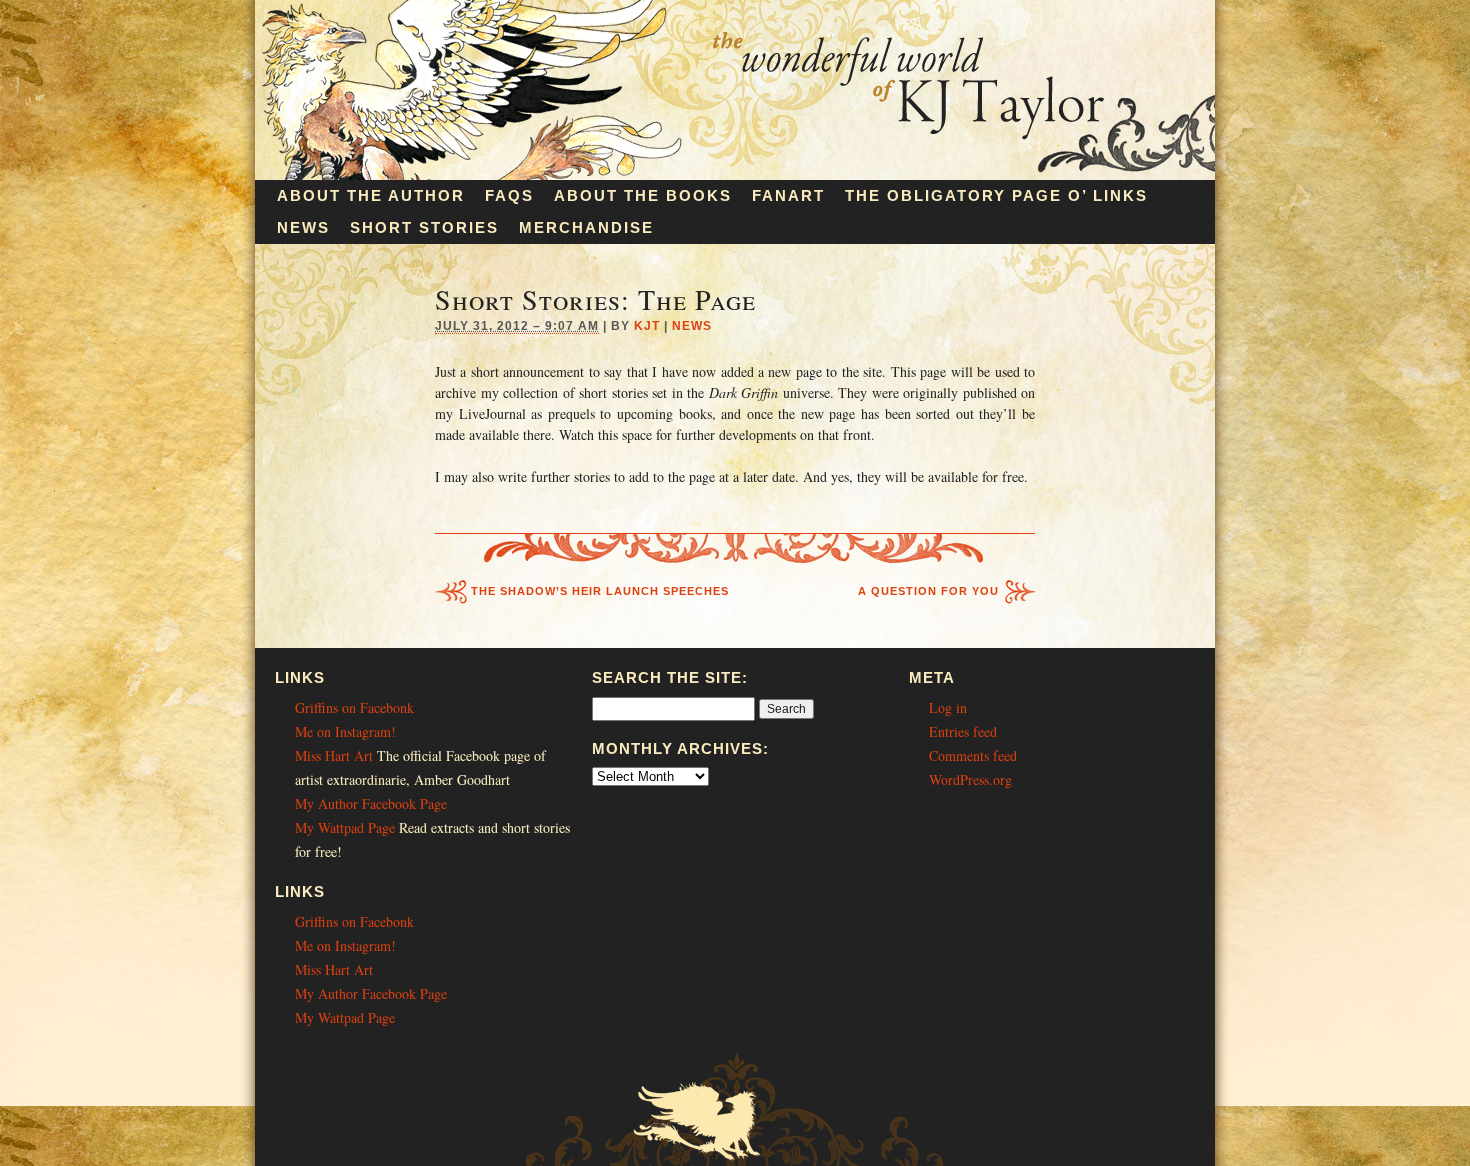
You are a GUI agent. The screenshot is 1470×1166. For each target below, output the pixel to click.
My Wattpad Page (345, 827)
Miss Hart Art (334, 755)
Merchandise (586, 227)
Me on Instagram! (345, 731)
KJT (647, 326)
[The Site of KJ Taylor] (735, 174)
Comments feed (973, 755)
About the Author (371, 195)
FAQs (509, 195)
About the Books (643, 195)
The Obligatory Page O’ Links (996, 195)
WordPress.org (970, 779)
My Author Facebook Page (371, 803)
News (303, 227)
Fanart (788, 195)
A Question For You (928, 591)
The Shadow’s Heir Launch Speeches (600, 591)
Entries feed (963, 731)
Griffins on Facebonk (354, 707)
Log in (948, 707)
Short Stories (424, 227)
